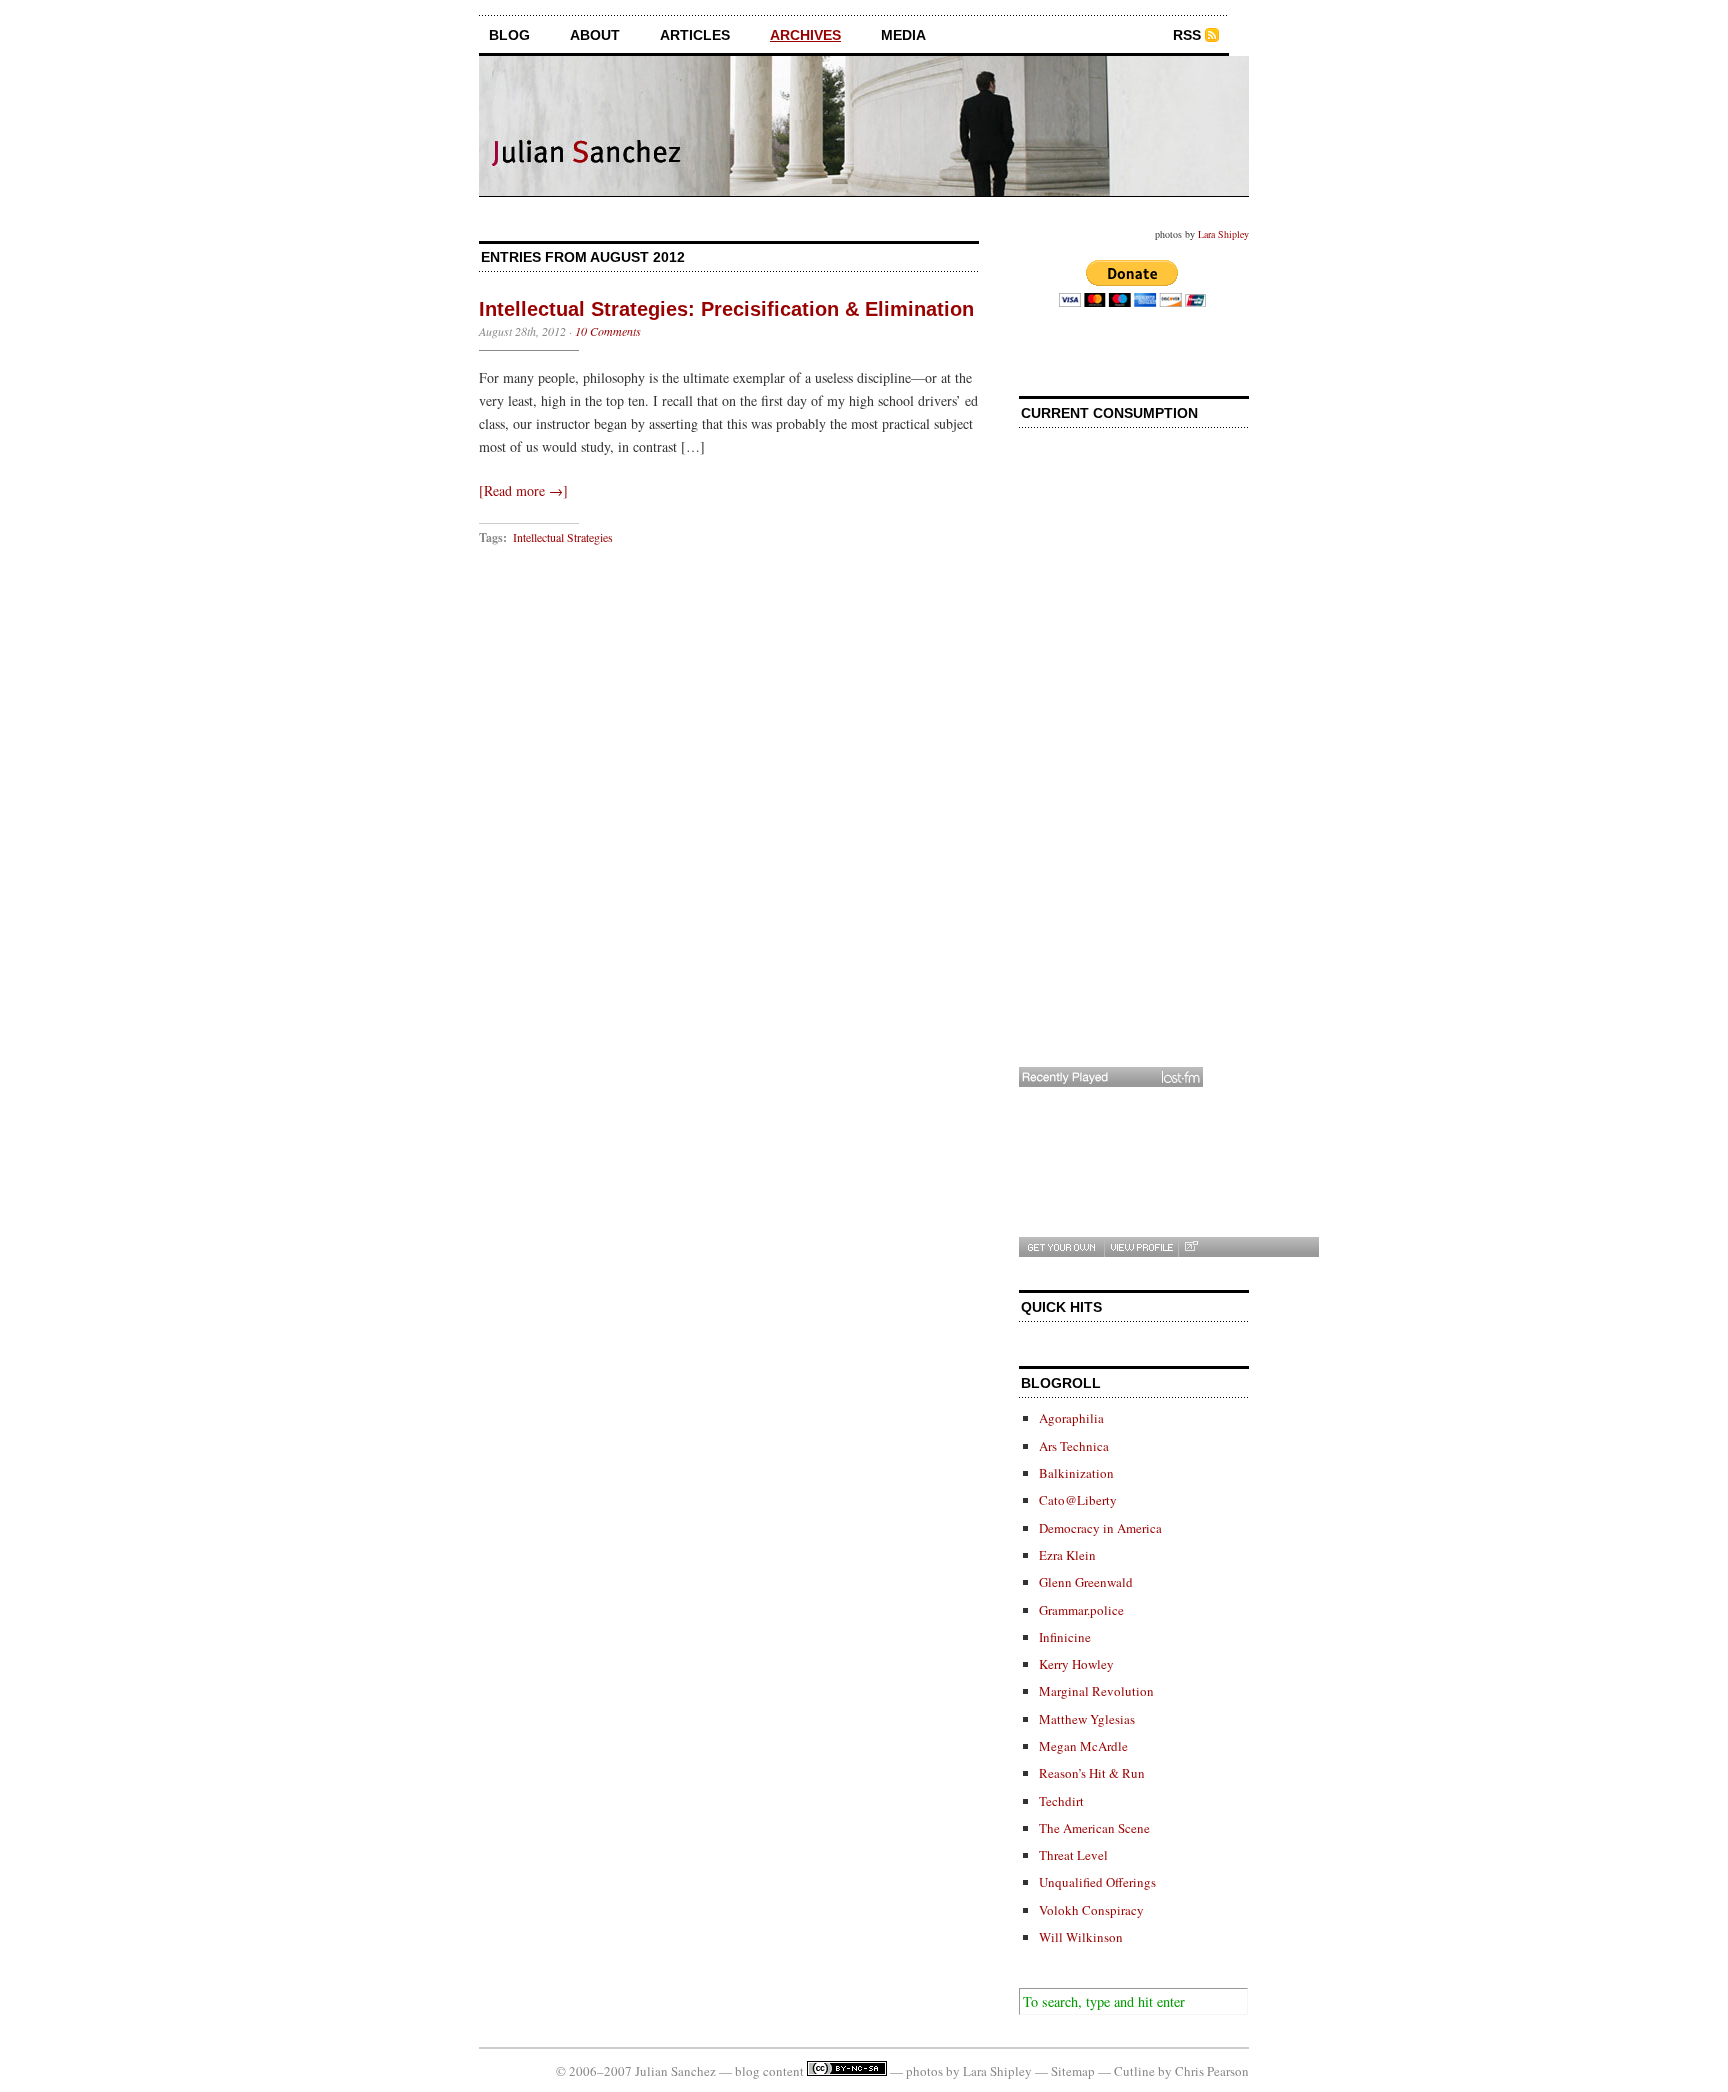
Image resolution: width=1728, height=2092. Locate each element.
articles (695, 35)
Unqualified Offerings (1097, 1882)
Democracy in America (1100, 1528)
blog (509, 35)
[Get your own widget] (1061, 1247)
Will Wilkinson (1081, 1937)
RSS (1187, 35)
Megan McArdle (1083, 1746)
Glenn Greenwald (1086, 1582)
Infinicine (1065, 1637)
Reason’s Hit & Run (1092, 1773)
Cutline (1134, 2071)
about (595, 35)
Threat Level (1073, 1855)
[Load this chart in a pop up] (1190, 1247)
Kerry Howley (1076, 1664)
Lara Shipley (1223, 234)
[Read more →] (523, 490)
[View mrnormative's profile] (1141, 1247)
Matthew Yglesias (1087, 1719)
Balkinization (1076, 1473)
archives (805, 35)
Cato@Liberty (1078, 1500)
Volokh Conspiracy (1091, 1910)
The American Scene (1094, 1828)
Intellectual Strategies (563, 537)
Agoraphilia (1071, 1418)
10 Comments (608, 331)
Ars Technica (1074, 1446)
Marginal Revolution (1096, 1691)
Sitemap (1073, 2071)
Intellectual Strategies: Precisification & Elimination (726, 309)
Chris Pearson (1212, 2071)
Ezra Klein (1067, 1555)
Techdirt (1061, 1801)
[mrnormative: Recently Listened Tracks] (1111, 1077)
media (903, 35)
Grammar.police (1081, 1610)
